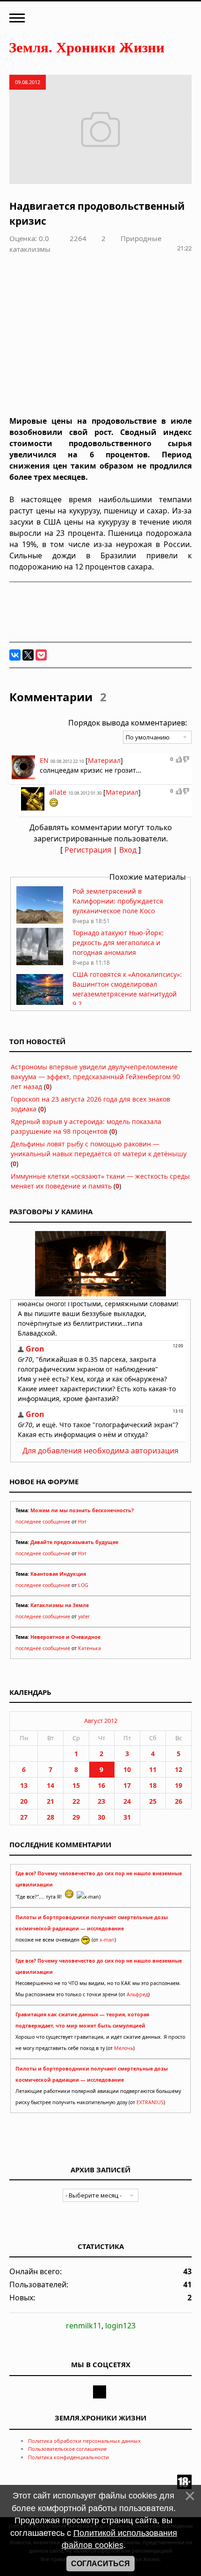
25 (153, 1801)
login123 (120, 2326)
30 (101, 1817)
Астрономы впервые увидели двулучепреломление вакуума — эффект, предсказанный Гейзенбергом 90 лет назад (95, 1077)
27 (24, 1817)
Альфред (137, 1994)
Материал (104, 760)
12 (179, 1769)
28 (50, 1817)
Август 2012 (101, 1721)
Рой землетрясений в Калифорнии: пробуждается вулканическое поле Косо (118, 901)
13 (24, 1785)
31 (127, 1817)
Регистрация (88, 850)
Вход (128, 850)
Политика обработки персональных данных (84, 2441)
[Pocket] (41, 655)
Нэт (82, 1522)
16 (101, 1785)
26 (179, 1801)
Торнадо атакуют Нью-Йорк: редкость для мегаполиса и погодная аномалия (118, 943)
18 (153, 1785)
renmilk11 (84, 2326)
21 (50, 1801)
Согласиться (100, 2564)
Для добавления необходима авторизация (100, 1451)
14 (50, 1785)
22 (76, 1801)
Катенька (90, 1648)
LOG (83, 1585)
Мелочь (124, 2048)
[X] (28, 655)
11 (153, 1769)
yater (84, 1616)
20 (24, 1801)
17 (127, 1785)
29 (76, 1817)
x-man (107, 1940)
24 (127, 1801)
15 (76, 1785)
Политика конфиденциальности (68, 2457)
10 (127, 1769)
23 (101, 1801)
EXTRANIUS (150, 2102)
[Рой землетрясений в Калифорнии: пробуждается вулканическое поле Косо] (40, 921)
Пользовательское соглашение (67, 2449)
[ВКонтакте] (15, 655)
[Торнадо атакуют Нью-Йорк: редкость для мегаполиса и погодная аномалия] (40, 963)
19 (179, 1785)
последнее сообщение (43, 1522)
